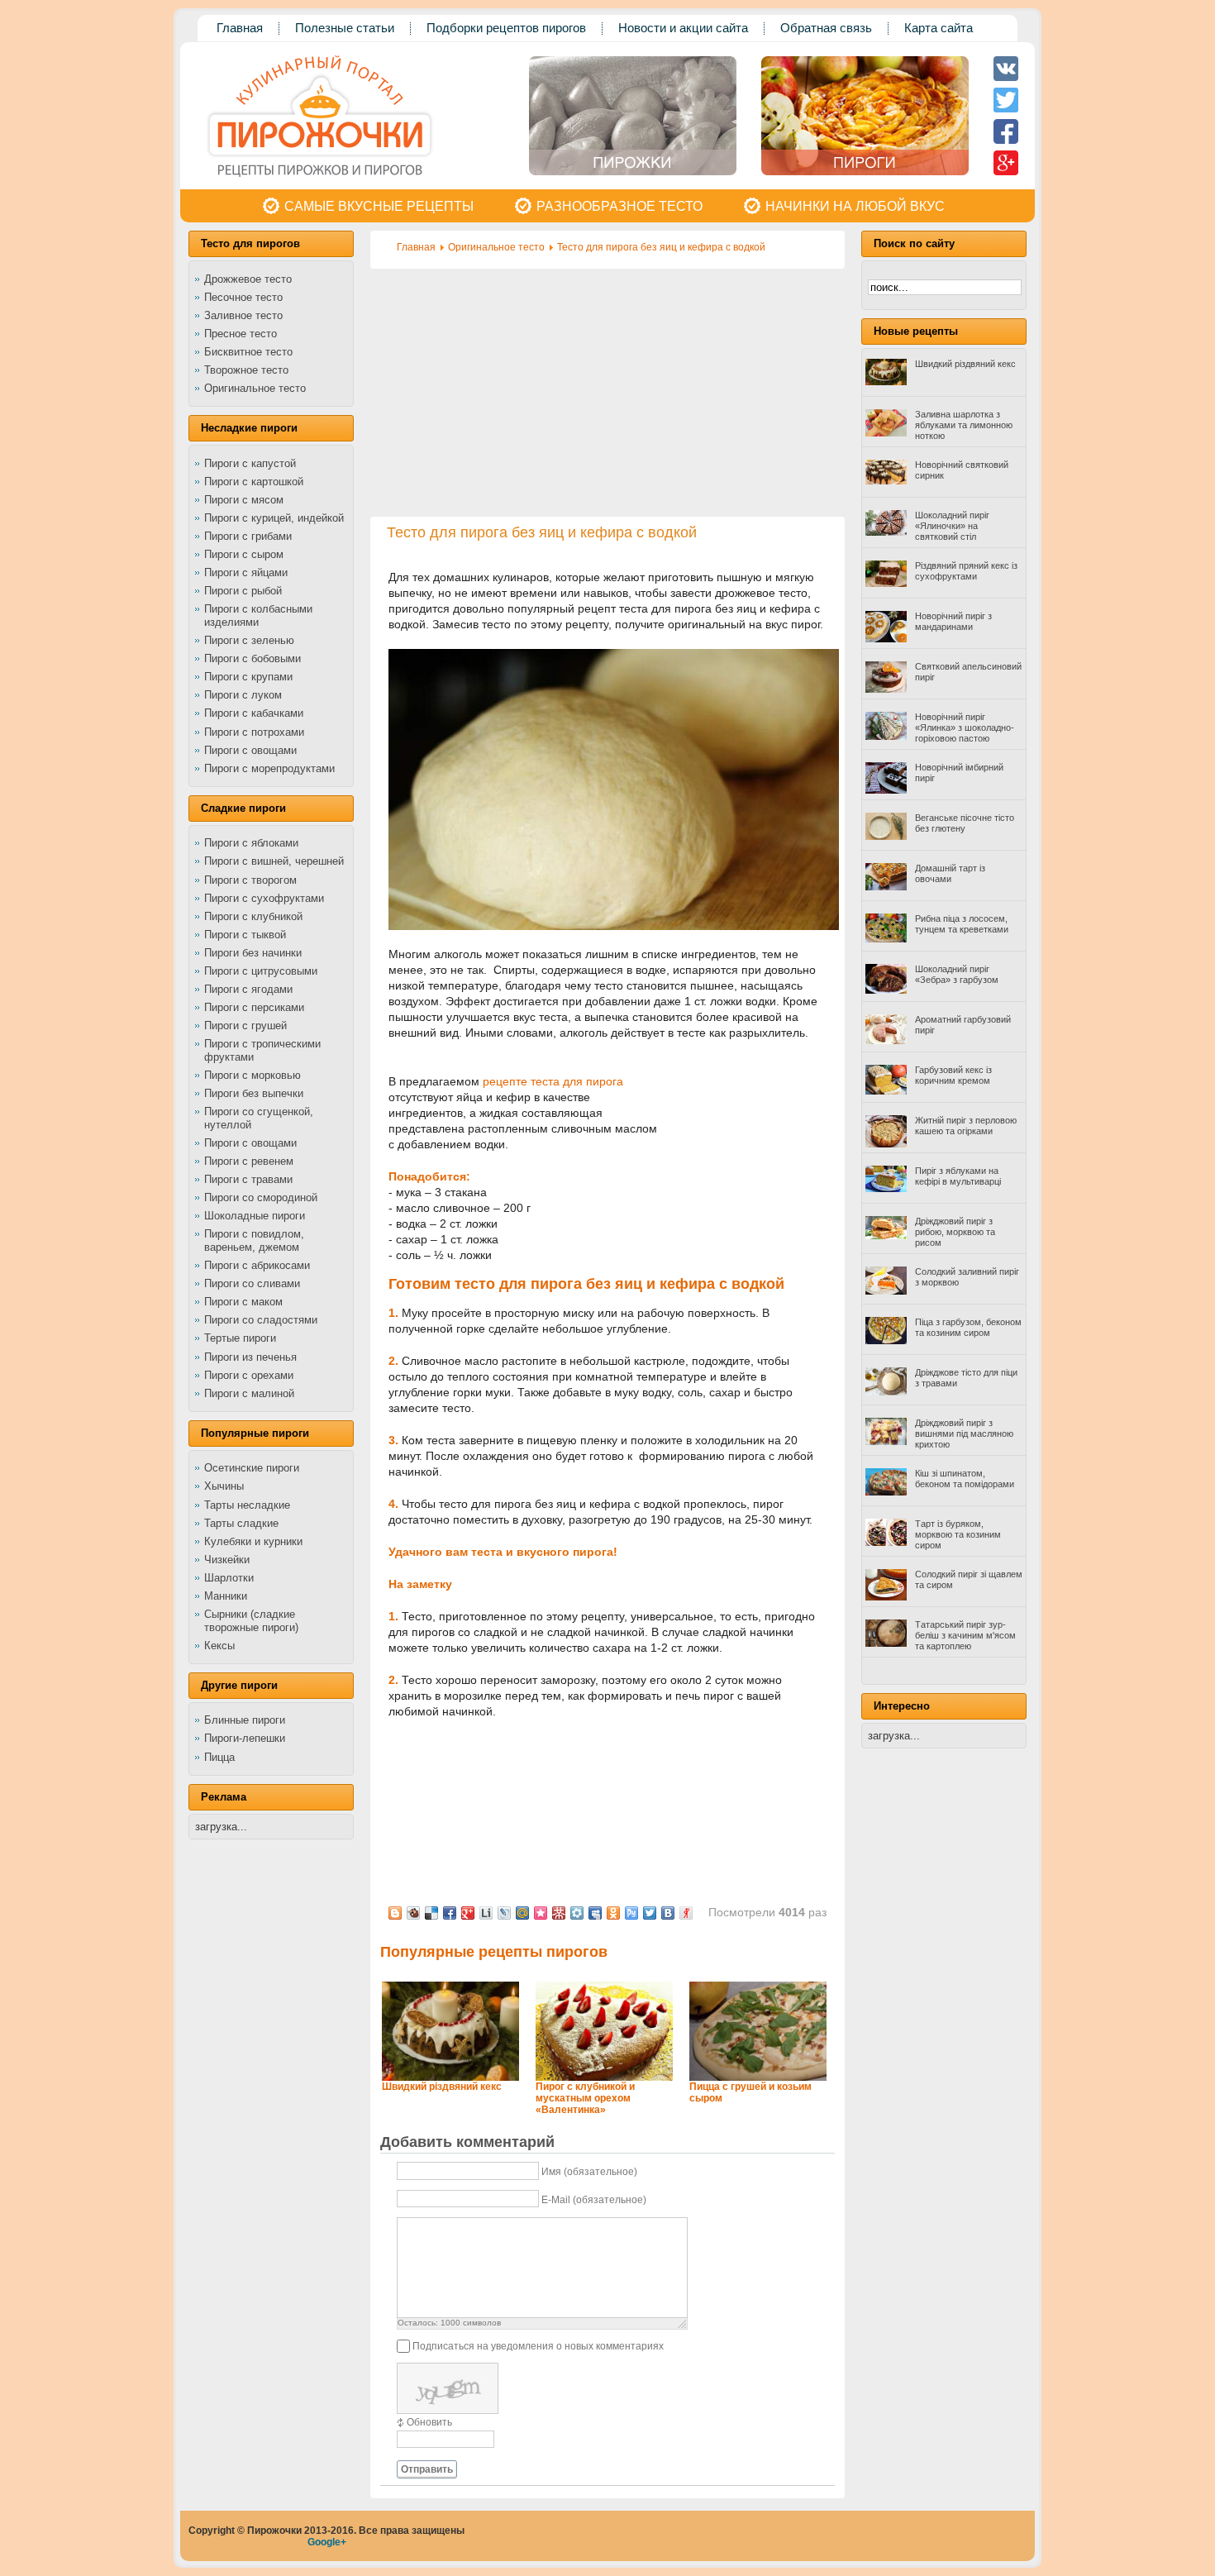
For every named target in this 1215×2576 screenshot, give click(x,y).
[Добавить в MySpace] (595, 1913)
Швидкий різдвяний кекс (442, 2087)
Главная (416, 247)
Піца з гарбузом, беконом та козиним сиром (968, 1327)
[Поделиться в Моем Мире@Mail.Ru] (522, 1913)
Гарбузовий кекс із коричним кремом (953, 1075)
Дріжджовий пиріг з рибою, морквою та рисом (955, 1232)
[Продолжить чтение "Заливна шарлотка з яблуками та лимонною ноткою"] (886, 433)
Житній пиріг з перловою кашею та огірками (966, 1126)
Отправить (427, 2469)
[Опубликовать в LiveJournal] (504, 1913)
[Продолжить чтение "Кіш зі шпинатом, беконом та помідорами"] (886, 1492)
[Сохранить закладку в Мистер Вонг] (559, 1913)
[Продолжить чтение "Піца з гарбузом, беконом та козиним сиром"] (886, 1341)
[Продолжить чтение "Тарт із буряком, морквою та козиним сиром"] (886, 1543)
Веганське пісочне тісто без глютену (965, 823)
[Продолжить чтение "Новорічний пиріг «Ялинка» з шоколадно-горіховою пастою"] (886, 737)
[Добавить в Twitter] (650, 1913)
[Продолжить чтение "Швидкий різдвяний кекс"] (450, 2077)
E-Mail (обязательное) (594, 2200)
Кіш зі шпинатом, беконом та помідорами (965, 1479)
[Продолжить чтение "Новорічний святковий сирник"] (886, 481)
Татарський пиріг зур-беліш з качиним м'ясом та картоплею (965, 1635)
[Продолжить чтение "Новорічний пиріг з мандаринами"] (886, 639)
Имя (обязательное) (589, 2172)
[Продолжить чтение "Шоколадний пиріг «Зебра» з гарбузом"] (886, 990)
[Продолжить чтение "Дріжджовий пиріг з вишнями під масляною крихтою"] (886, 1442)
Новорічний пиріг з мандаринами (953, 621)
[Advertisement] (607, 393)
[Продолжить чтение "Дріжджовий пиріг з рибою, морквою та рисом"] (886, 1236)
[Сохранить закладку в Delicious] (431, 1913)
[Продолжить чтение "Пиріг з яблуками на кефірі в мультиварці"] (886, 1189)
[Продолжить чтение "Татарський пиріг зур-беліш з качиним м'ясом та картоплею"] (886, 1643)
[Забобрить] (413, 1913)
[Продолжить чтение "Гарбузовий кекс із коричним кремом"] (886, 1091)
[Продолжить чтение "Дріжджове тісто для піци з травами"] (886, 1392)
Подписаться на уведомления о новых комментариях (538, 2346)
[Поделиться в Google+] (468, 1913)
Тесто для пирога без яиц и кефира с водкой (661, 247)
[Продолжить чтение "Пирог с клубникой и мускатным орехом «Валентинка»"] (604, 2077)
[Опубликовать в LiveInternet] (486, 1913)
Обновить (429, 2422)
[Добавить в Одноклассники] (613, 1913)
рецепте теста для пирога (553, 1081)
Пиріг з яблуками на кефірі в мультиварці (958, 1176)
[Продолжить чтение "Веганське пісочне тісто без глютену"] (886, 837)
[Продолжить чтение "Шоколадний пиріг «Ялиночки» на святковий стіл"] (886, 532)
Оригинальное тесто (496, 247)
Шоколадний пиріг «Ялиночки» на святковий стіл (952, 526)
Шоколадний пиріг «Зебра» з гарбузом (957, 974)
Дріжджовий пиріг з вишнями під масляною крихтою (964, 1433)
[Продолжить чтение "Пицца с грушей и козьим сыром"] (758, 2077)
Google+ (327, 2542)
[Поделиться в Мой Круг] (577, 1913)
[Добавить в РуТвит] (631, 1913)
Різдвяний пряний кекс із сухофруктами (966, 571)
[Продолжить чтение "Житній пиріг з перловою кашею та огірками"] (886, 1144)
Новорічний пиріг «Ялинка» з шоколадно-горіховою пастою (965, 727)
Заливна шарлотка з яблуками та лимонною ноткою (964, 425)
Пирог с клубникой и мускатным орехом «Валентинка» (585, 2098)
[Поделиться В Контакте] (668, 1913)
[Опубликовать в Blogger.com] (395, 1913)
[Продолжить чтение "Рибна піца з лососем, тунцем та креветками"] (886, 939)
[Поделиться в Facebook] (450, 1913)
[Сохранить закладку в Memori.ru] (541, 1913)
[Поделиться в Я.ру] (686, 1913)
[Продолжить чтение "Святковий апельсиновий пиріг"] (886, 689)
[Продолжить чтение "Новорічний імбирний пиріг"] (886, 790)
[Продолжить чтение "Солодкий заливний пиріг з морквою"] (886, 1291)
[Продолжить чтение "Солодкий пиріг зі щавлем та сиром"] (886, 1597)
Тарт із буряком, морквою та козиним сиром (958, 1534)
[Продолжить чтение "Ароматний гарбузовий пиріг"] (886, 1041)
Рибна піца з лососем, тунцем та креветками (962, 924)
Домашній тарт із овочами (950, 873)
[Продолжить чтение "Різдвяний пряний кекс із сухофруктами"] (886, 584)
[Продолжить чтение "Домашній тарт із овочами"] (886, 887)
